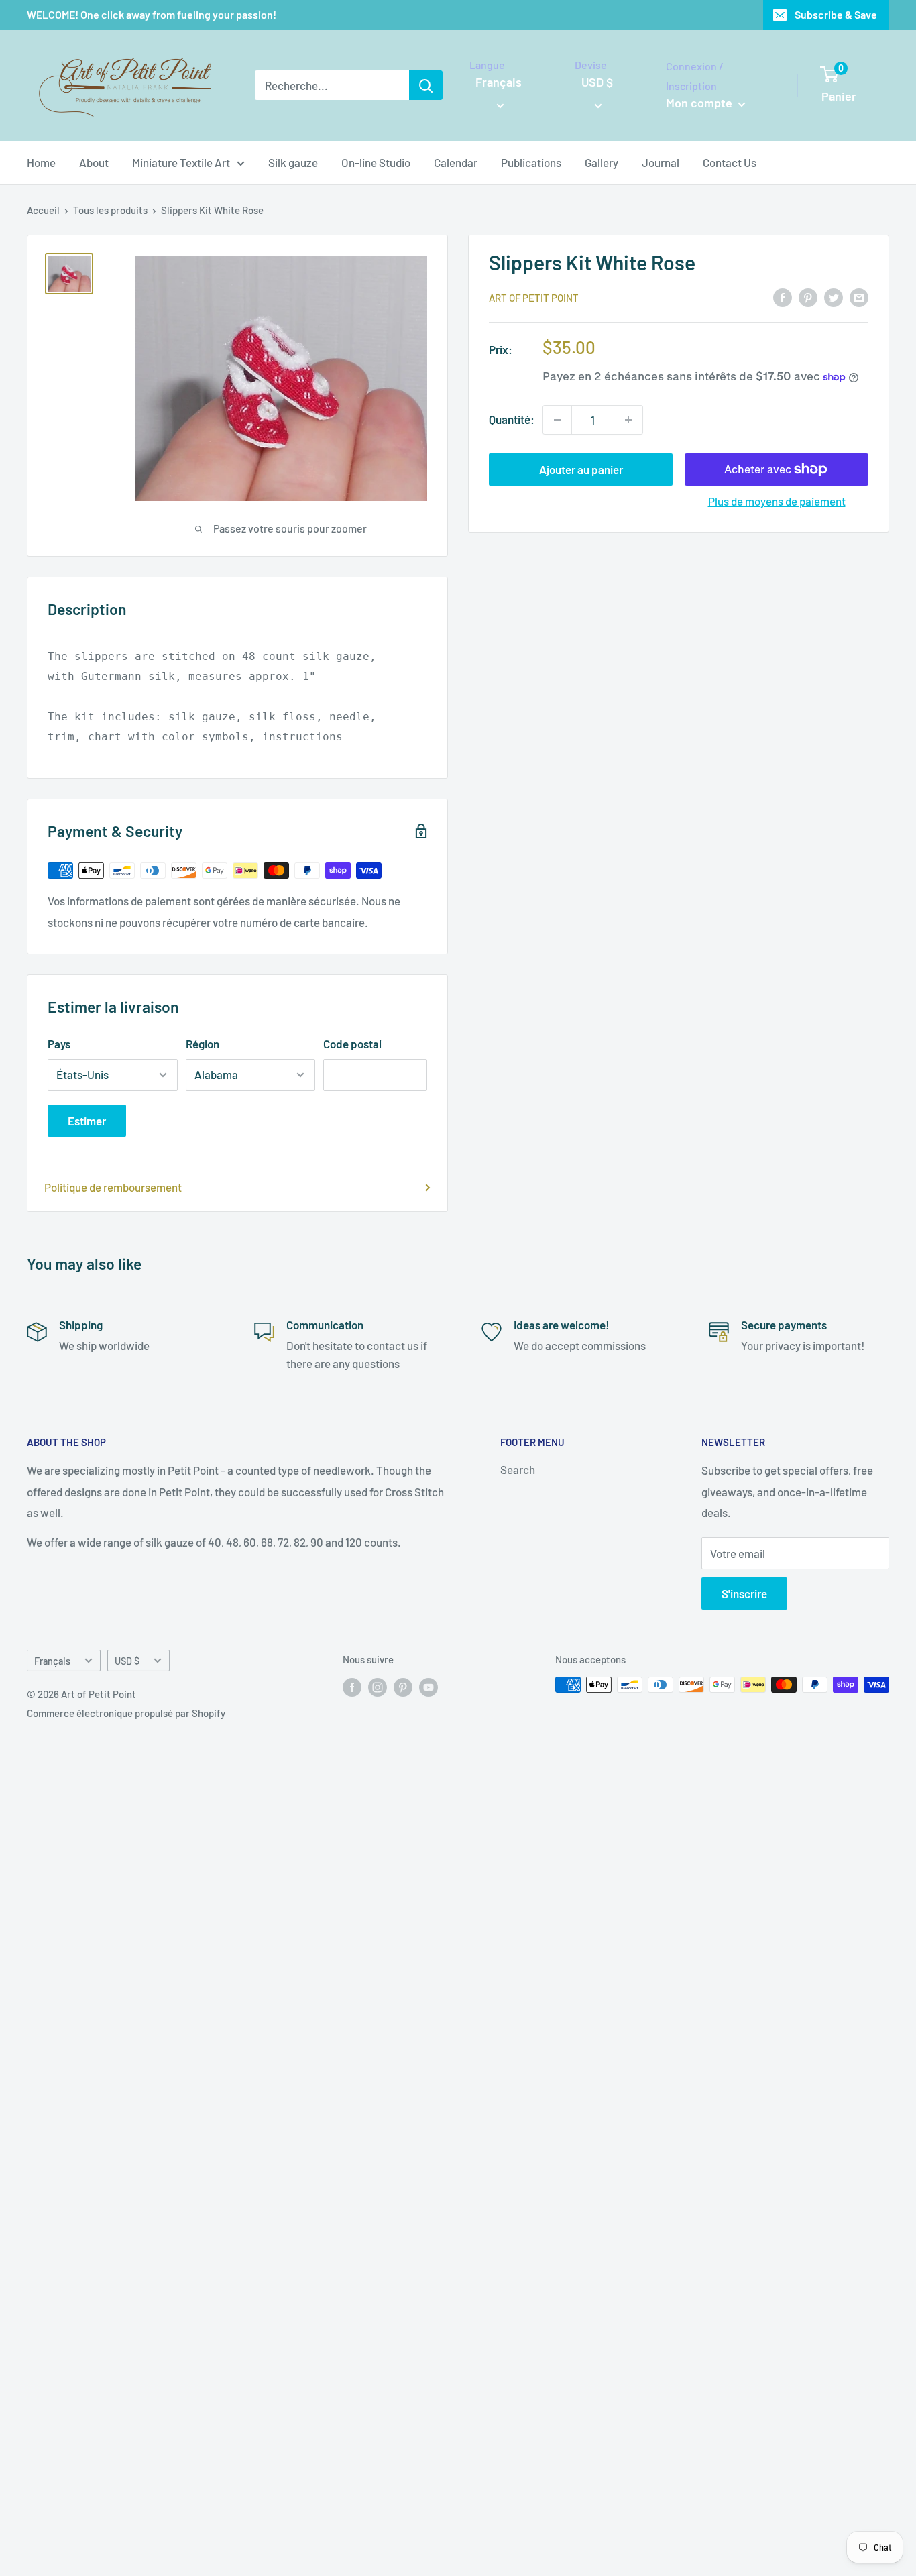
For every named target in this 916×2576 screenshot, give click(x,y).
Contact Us (730, 162)
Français (52, 1661)
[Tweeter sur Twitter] (834, 296)
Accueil (43, 210)
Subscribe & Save (836, 14)
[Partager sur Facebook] (783, 296)
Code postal (352, 1044)
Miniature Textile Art (181, 162)
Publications (531, 162)
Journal (661, 162)
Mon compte (700, 103)
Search (518, 1469)
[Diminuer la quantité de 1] (557, 420)
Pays (59, 1044)
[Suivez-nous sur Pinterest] (403, 1687)
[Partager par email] (859, 296)
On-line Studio (376, 162)
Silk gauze (293, 162)
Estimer (87, 1121)
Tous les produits (110, 210)
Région (203, 1044)
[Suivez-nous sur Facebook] (352, 1687)
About (94, 162)
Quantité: (512, 419)
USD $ (127, 1661)
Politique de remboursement (113, 1187)
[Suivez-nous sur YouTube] (428, 1687)
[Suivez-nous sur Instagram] (378, 1687)
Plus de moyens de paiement (777, 501)
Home (41, 162)
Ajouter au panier (581, 469)
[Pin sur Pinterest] (808, 296)
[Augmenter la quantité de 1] (628, 420)
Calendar (456, 162)
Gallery (602, 162)
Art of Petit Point (534, 298)
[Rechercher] (426, 85)
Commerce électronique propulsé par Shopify (126, 1713)
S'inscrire (744, 1593)
